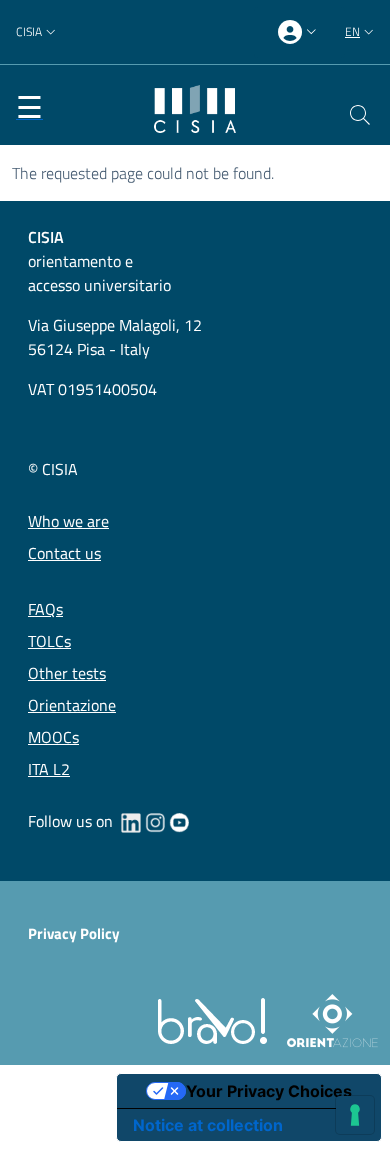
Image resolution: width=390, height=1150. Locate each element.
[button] (38, 32)
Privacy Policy (74, 933)
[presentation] (299, 32)
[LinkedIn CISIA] (131, 821)
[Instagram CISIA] (155, 821)
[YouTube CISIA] (179, 821)
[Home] (195, 107)
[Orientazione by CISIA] (328, 1019)
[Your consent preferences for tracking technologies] (355, 1115)
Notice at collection (208, 1125)
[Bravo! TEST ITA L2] (216, 1019)
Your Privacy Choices (269, 1091)
